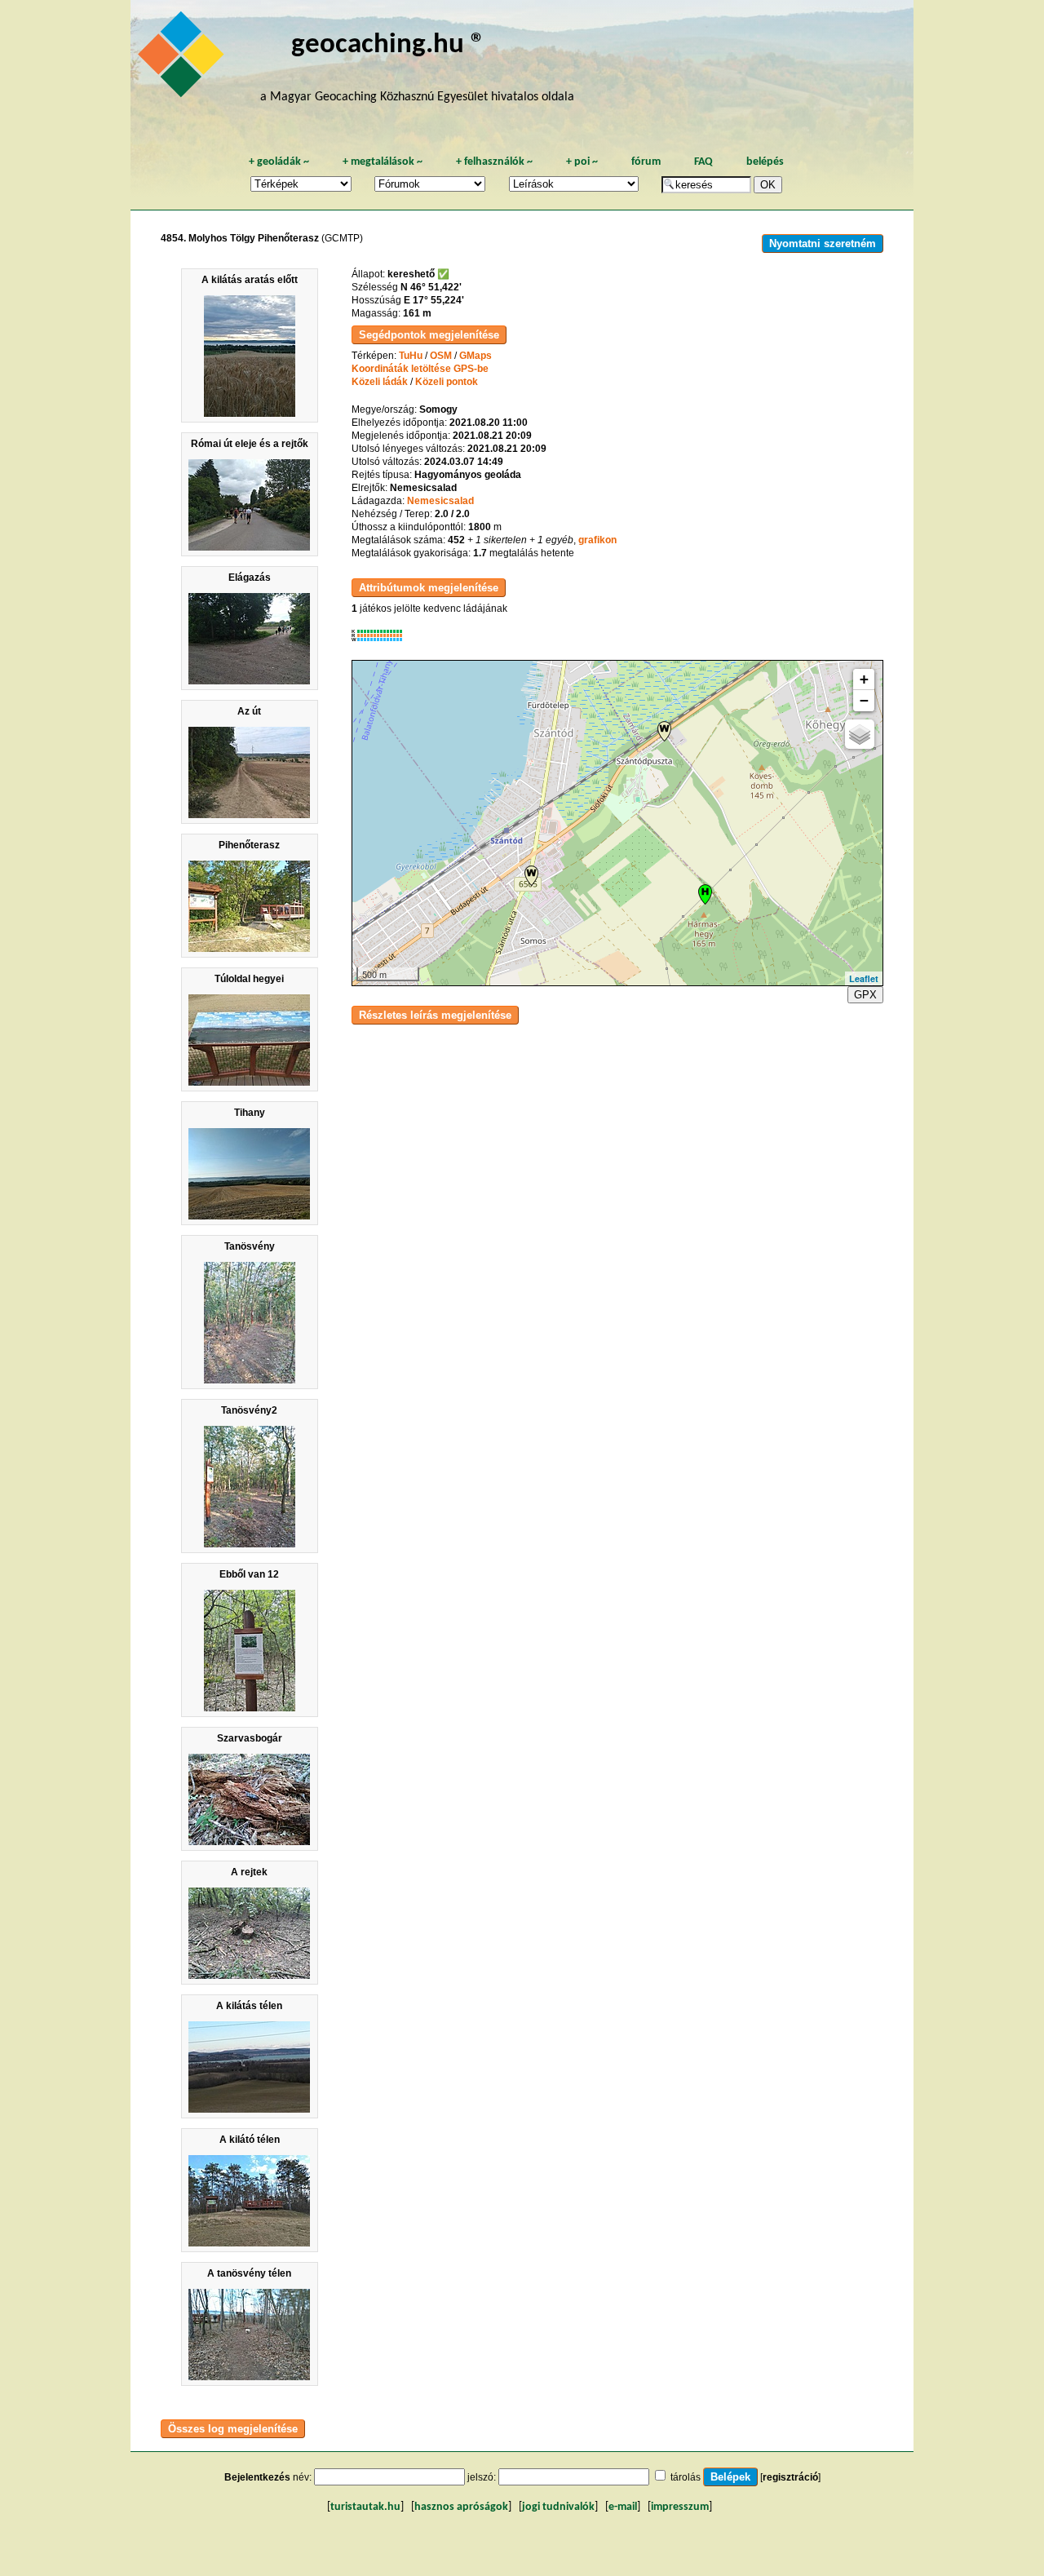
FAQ (703, 162)
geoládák (279, 162)
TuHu (411, 356)
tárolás (686, 2477)
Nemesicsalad (440, 501)
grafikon (597, 540)
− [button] (864, 700)
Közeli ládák (380, 382)
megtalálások (383, 162)
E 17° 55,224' (434, 300)
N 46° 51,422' (431, 287)
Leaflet (864, 978)
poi (582, 162)
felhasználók (494, 162)
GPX (865, 995)
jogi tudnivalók (558, 2507)
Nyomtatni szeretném (823, 243)
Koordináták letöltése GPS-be (420, 369)
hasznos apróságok (461, 2507)
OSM (441, 356)
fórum (646, 162)
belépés (765, 162)
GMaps (476, 356)
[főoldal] (184, 59)
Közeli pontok (447, 382)
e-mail (623, 2507)
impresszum (680, 2507)
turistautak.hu (365, 2507)
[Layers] (860, 734)
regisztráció (790, 2477)
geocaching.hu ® (388, 45)
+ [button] (864, 679)
